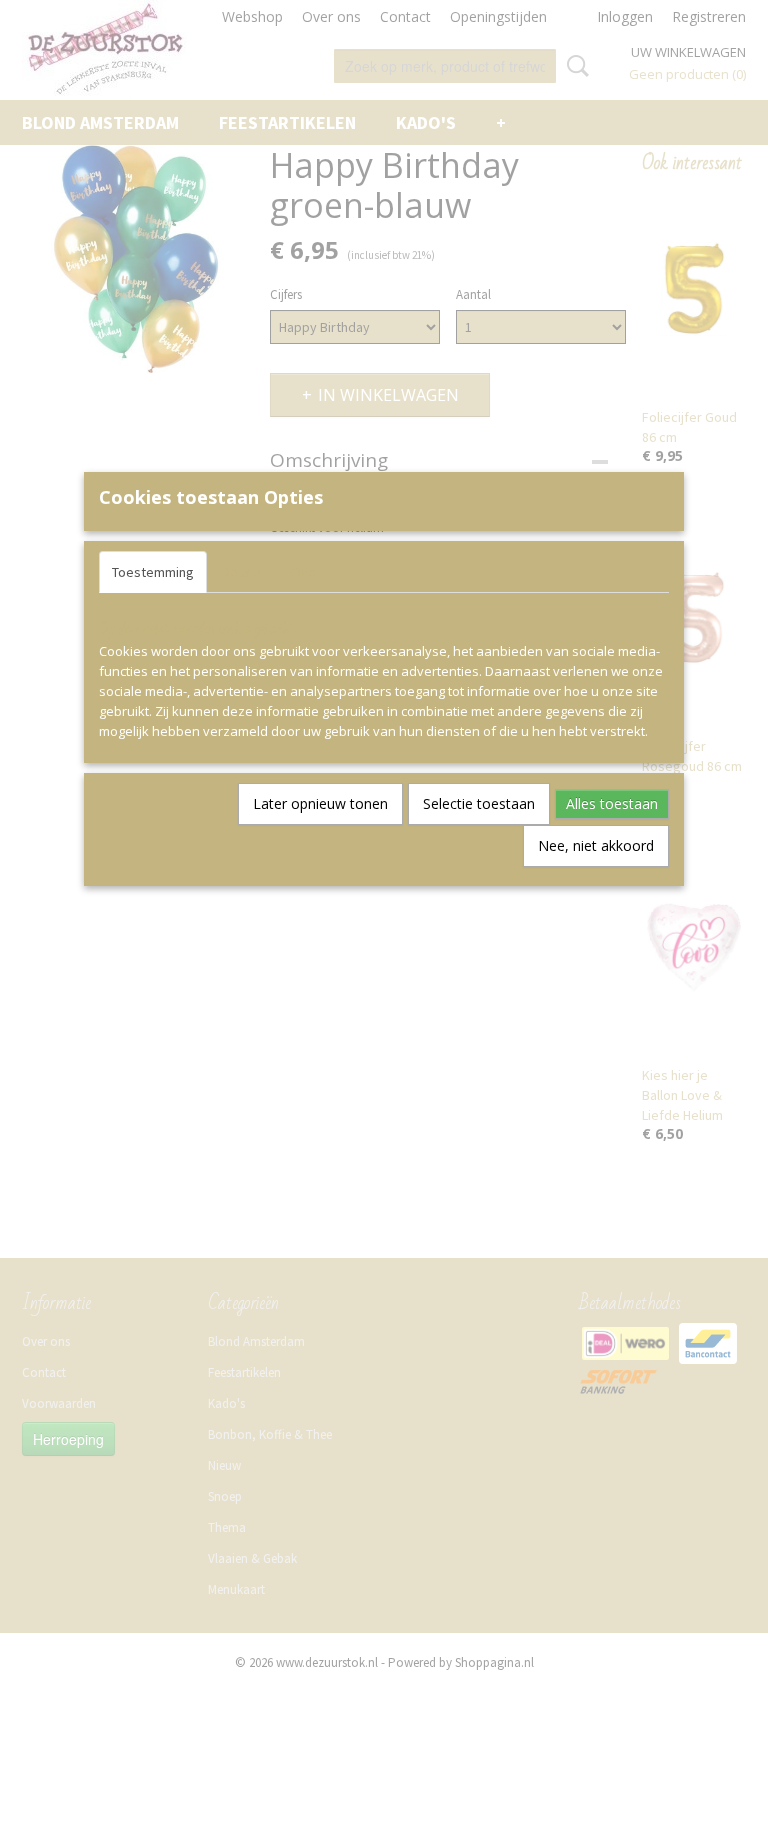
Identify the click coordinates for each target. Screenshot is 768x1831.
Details (242, 572)
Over (306, 572)
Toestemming (153, 572)
